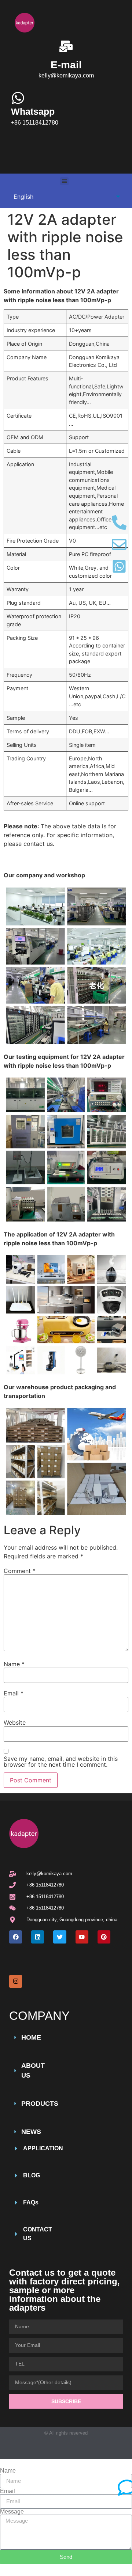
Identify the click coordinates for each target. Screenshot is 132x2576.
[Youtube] (82, 1937)
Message (12, 2512)
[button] (64, 181)
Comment (20, 1571)
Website (15, 1722)
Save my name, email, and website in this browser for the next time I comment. (61, 1762)
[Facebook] (16, 1937)
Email (14, 1693)
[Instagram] (16, 1981)
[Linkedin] (38, 1937)
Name (14, 1664)
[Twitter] (60, 1937)
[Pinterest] (104, 1937)
